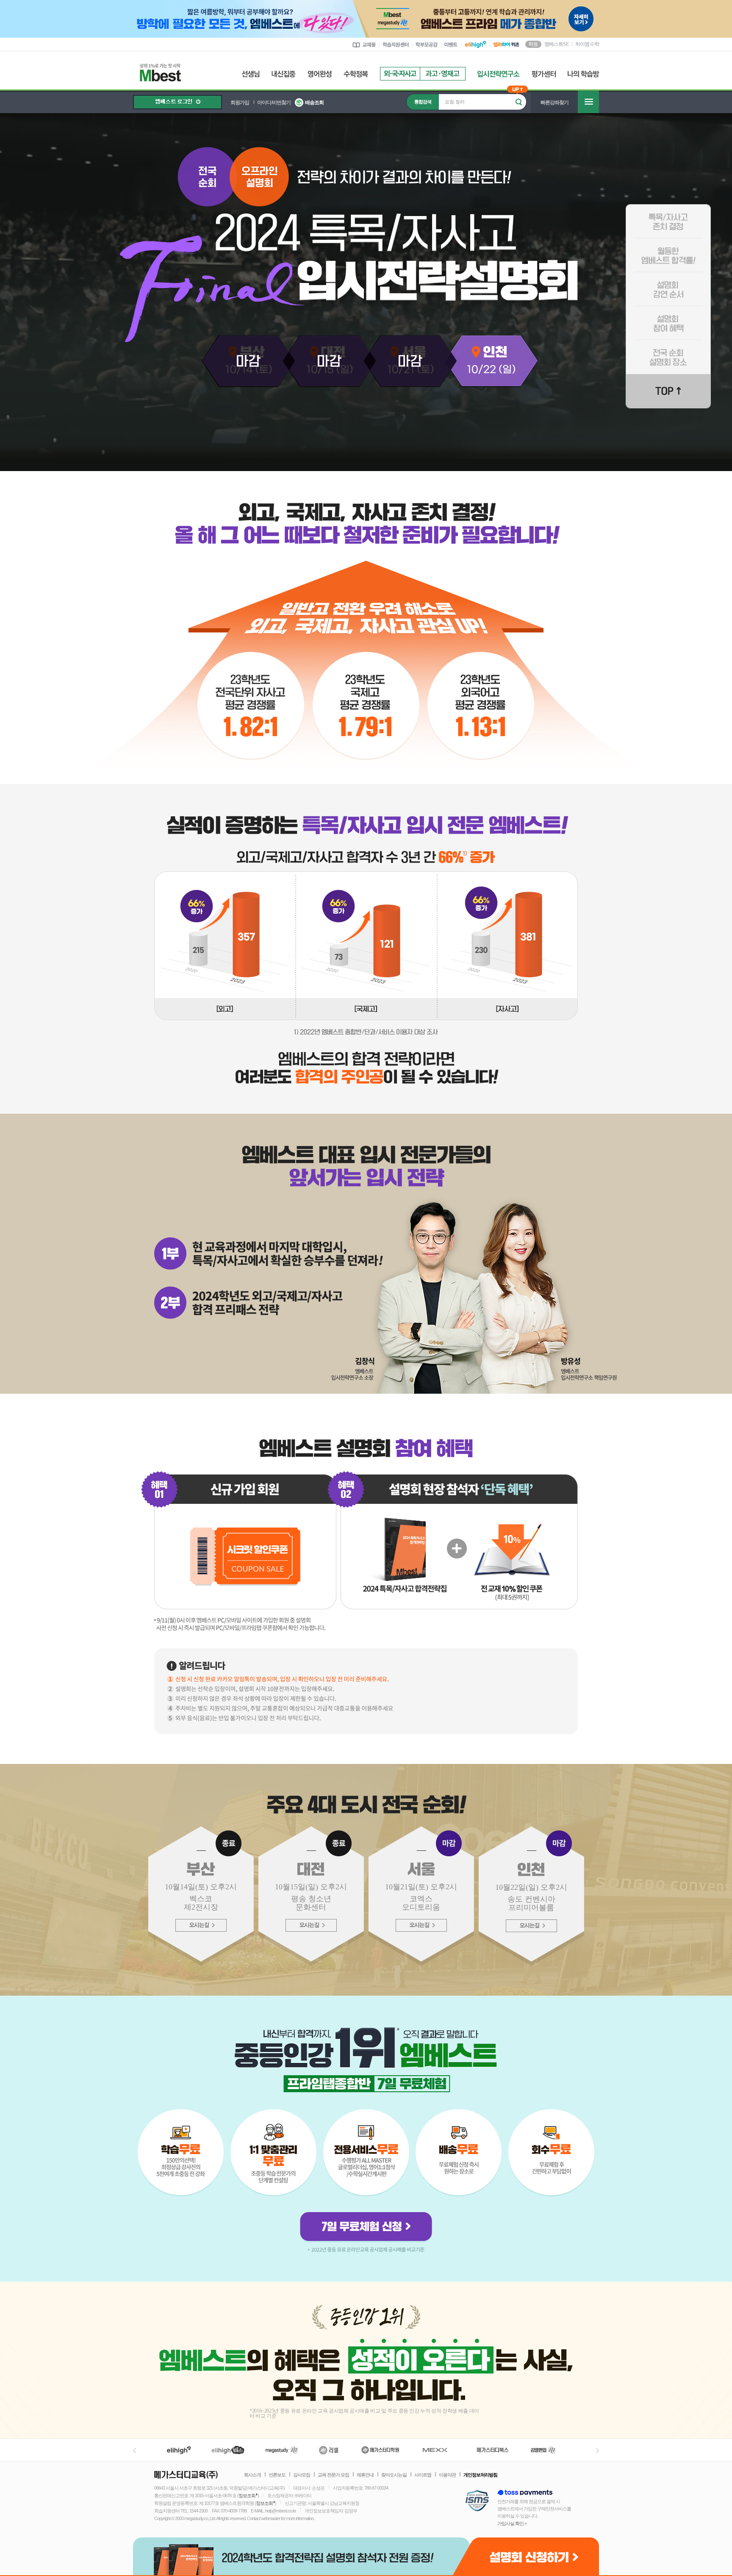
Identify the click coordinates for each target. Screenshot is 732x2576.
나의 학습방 (583, 74)
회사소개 (252, 2475)
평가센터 (544, 74)
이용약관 (447, 2475)
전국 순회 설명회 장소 (668, 357)
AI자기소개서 (443, 74)
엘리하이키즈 (229, 2450)
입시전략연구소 (499, 74)
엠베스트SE (556, 44)
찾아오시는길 (394, 2475)
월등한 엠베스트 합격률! (668, 255)
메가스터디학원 (380, 2450)
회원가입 (240, 103)
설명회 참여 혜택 (668, 323)
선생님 (251, 74)
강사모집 (302, 2475)
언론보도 (277, 2475)
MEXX (440, 2450)
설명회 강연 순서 (668, 289)
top (668, 391)
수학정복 (356, 74)
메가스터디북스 (494, 2450)
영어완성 (320, 74)
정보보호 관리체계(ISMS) (477, 2501)
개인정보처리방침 (480, 2475)
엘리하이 (179, 2450)
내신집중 (284, 74)
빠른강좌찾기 (555, 103)
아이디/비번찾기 (274, 103)
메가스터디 (282, 2450)
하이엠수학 (587, 44)
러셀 (329, 2450)
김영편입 (543, 2450)
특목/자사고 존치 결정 (668, 222)
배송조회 (314, 103)
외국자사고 (400, 74)
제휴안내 (365, 2475)
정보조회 (247, 2496)
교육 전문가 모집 (333, 2475)
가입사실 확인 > (512, 2523)
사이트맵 (423, 2475)
